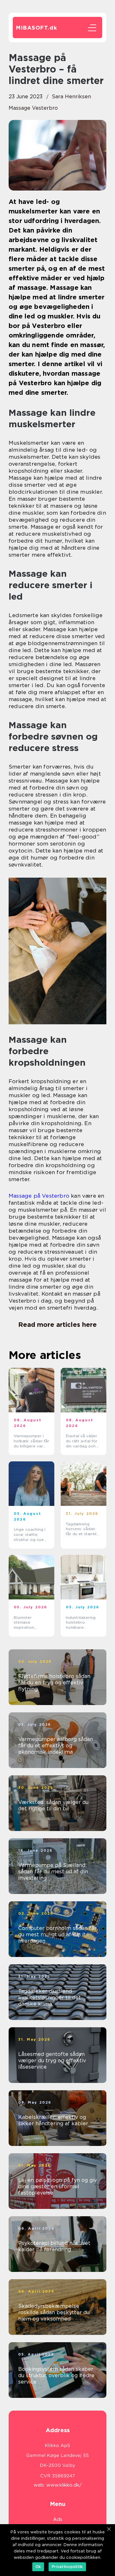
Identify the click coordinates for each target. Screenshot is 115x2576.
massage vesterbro (33, 108)
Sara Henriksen (71, 97)
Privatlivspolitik (67, 2567)
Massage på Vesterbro (39, 1196)
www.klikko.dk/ (64, 2485)
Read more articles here (57, 1325)
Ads (58, 2519)
